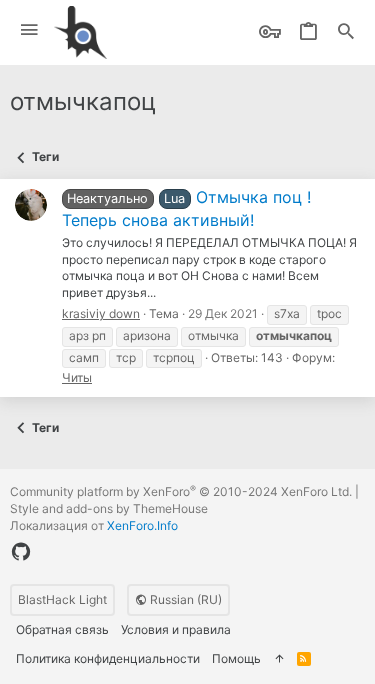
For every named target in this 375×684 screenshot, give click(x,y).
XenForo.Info (142, 525)
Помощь (236, 658)
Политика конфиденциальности (108, 658)
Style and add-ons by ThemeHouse (109, 508)
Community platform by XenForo (181, 491)
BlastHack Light (62, 599)
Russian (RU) (184, 599)
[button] (29, 30)
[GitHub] (21, 552)
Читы (77, 377)
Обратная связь (62, 629)
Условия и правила (176, 629)
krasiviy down (101, 313)
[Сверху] (279, 659)
